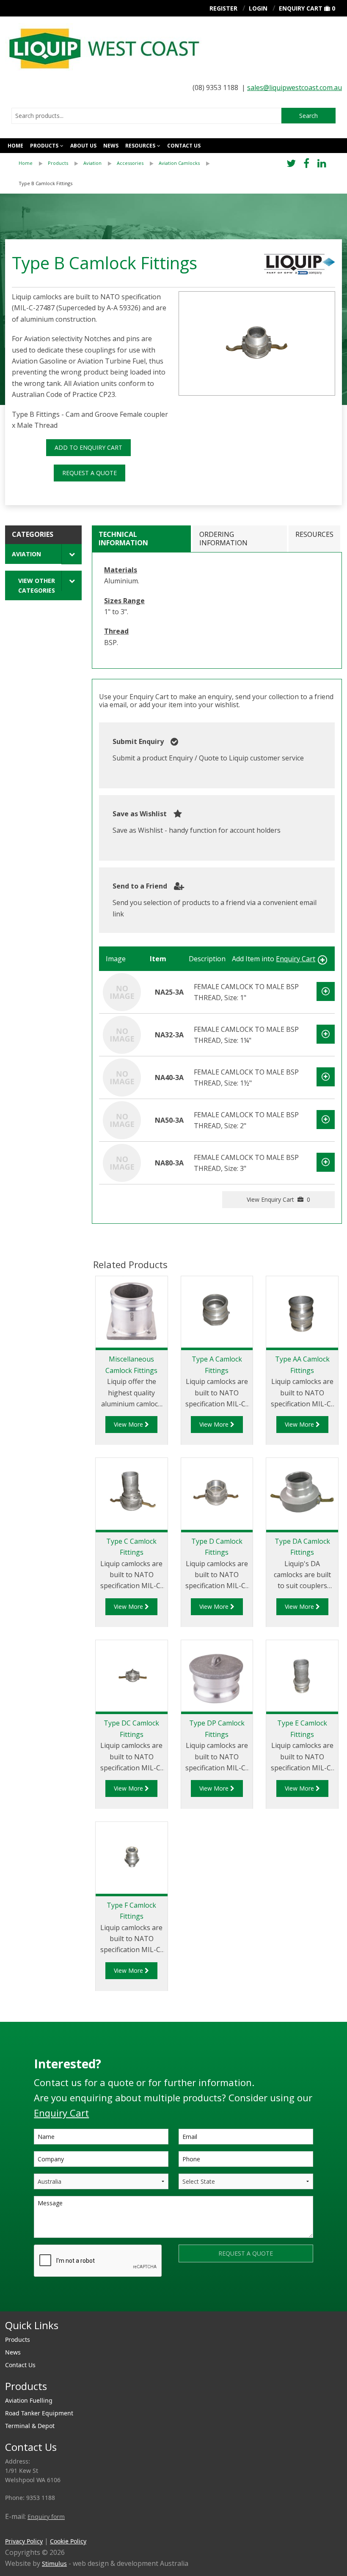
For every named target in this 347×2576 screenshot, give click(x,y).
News (111, 146)
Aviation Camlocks (179, 163)
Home (15, 146)
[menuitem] (33, 163)
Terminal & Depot (30, 2426)
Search (308, 116)
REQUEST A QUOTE (90, 473)
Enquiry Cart (301, 8)
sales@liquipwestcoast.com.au (295, 88)
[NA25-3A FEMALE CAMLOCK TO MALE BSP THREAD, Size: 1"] (122, 992)
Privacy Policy (24, 2541)
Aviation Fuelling (29, 2400)
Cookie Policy (68, 2541)
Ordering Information (223, 538)
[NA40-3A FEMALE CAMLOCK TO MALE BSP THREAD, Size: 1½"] (122, 1077)
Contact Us (20, 2365)
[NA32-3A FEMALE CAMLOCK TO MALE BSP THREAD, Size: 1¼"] (122, 1034)
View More (129, 1424)
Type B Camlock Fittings (45, 183)
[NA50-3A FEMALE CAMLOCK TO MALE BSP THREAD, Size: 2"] (122, 1120)
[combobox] (146, 116)
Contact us (184, 146)
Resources (140, 146)
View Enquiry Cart (278, 1199)
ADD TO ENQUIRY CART (88, 447)
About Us (83, 146)
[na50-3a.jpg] (257, 343)
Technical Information (123, 538)
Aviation (92, 163)
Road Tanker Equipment (39, 2413)
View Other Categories (37, 585)
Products (44, 146)
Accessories (130, 163)
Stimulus (54, 2564)
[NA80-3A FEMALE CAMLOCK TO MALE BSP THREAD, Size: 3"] (122, 1162)
